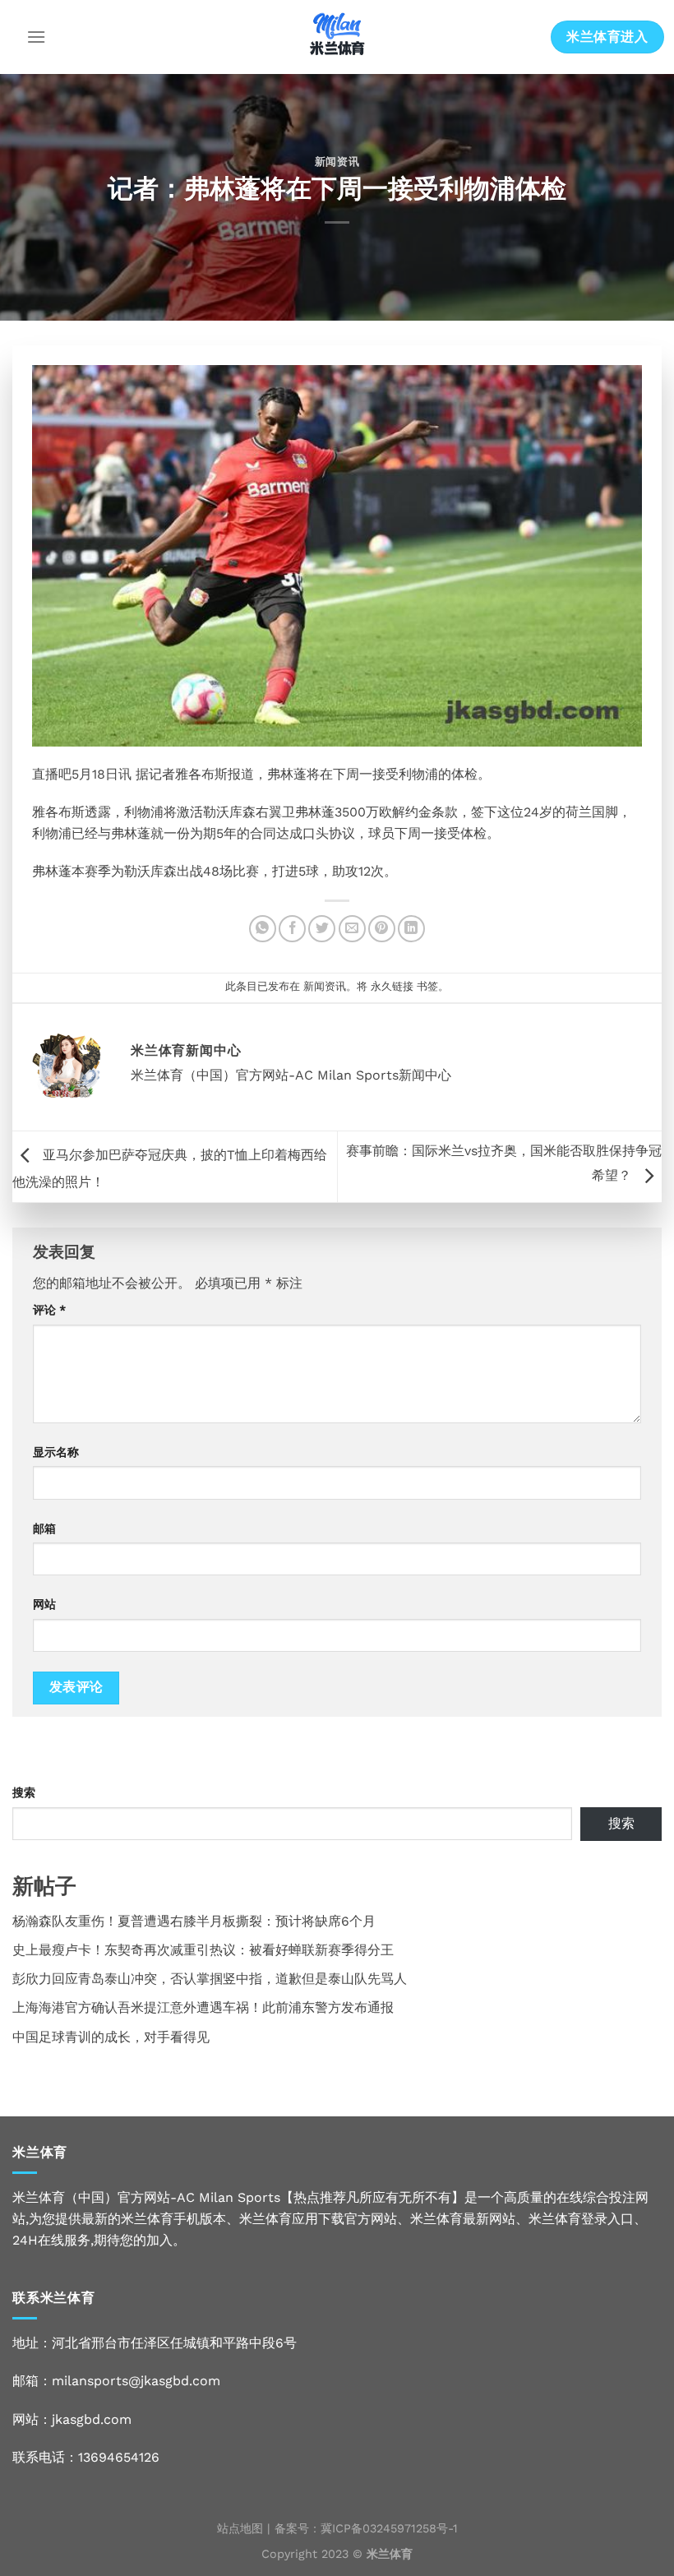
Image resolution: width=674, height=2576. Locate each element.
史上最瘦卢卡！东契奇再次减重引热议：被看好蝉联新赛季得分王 (203, 1950)
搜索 (24, 1792)
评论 (49, 1310)
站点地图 (240, 2528)
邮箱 (44, 1528)
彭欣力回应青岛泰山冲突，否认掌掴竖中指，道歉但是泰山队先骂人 (210, 1979)
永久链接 (392, 986)
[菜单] (36, 37)
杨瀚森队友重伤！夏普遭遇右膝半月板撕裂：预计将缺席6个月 (194, 1921)
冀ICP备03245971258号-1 (389, 2528)
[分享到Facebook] (292, 929)
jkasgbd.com (92, 2419)
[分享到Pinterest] (382, 929)
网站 (44, 1604)
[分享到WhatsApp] (263, 929)
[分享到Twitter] (322, 929)
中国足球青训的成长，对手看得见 (111, 2037)
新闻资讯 (337, 162)
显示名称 (56, 1452)
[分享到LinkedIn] (411, 929)
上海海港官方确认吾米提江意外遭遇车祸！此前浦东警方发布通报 (203, 2007)
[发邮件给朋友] (352, 929)
